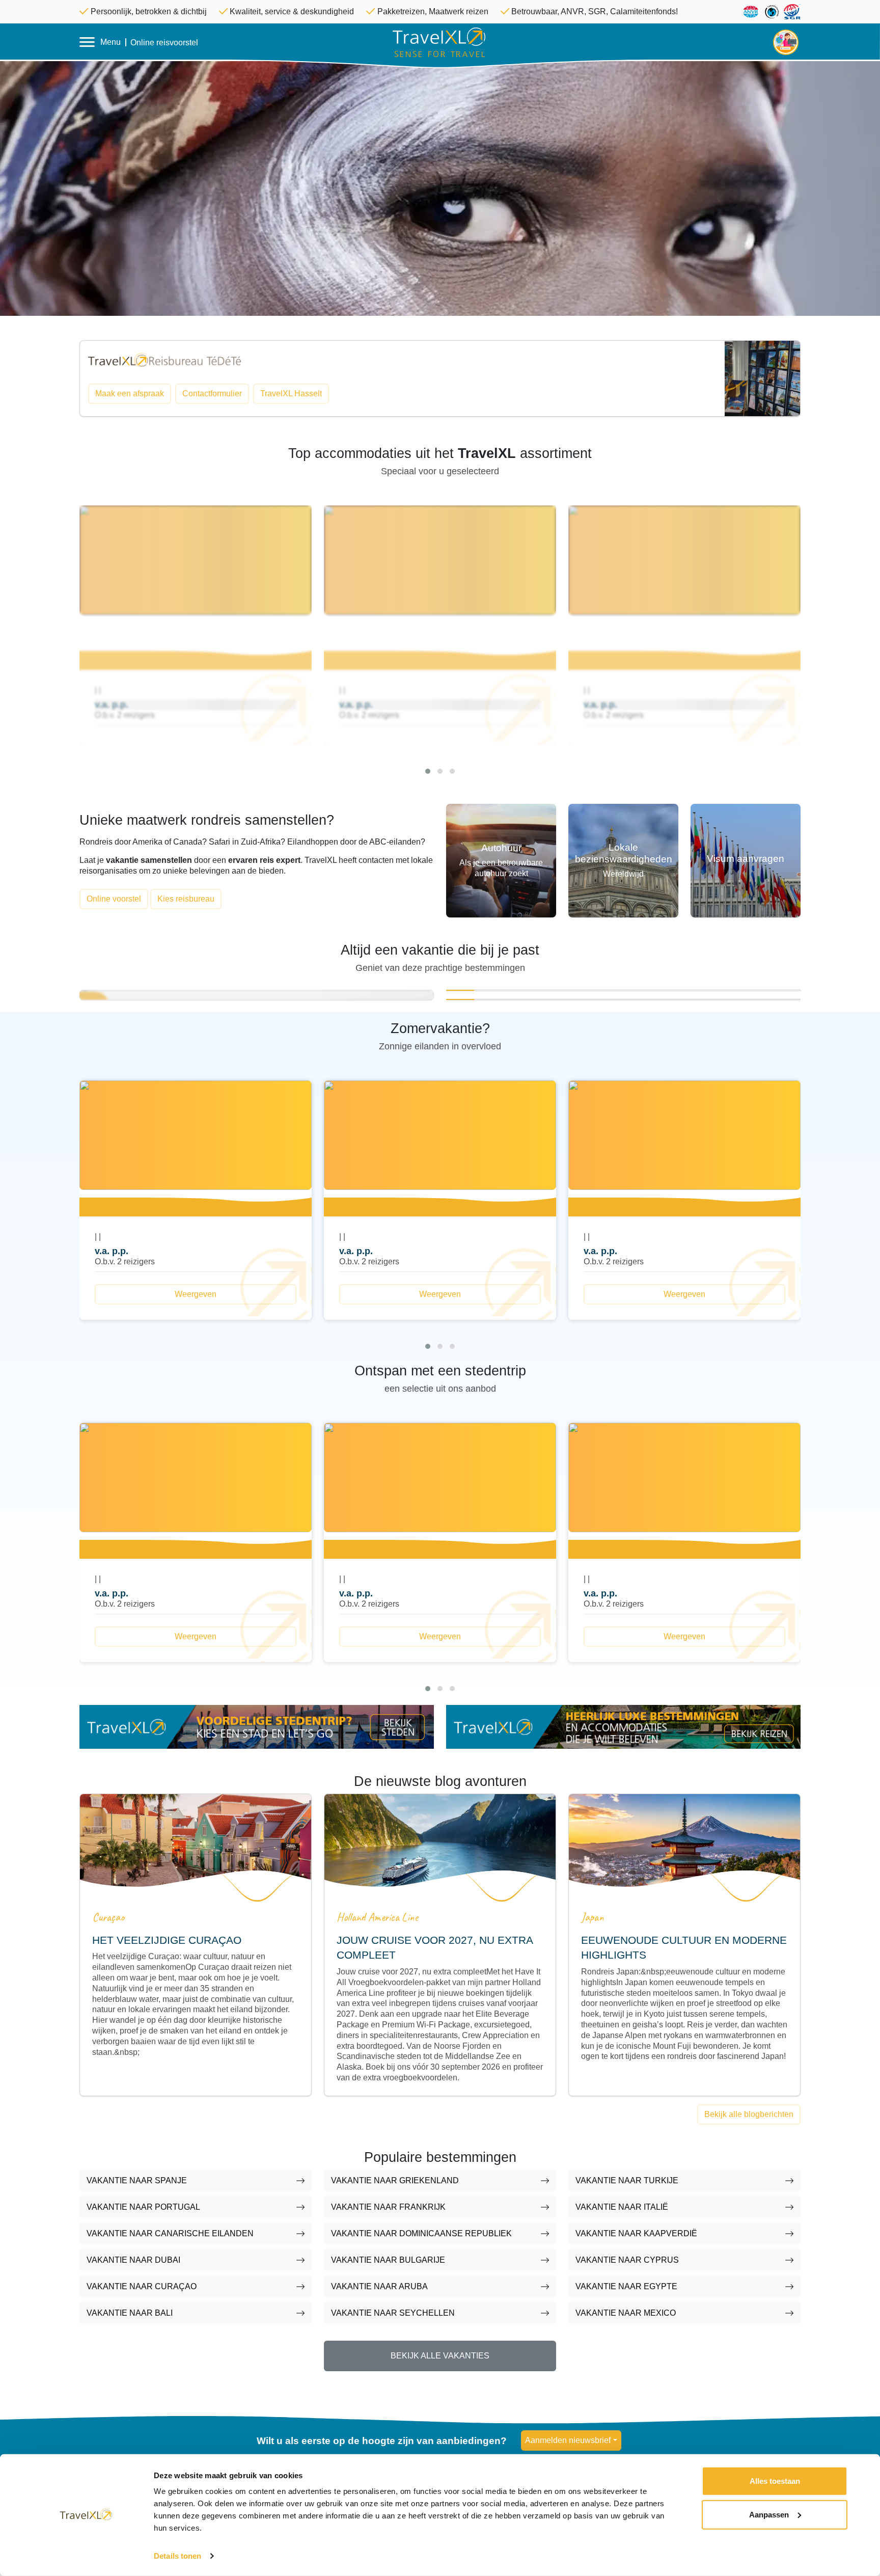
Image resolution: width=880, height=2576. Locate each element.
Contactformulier (212, 394)
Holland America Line (377, 1917)
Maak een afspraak (130, 394)
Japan (593, 1917)
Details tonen (177, 2556)
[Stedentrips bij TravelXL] (257, 1726)
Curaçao (108, 1917)
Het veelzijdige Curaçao (167, 1940)
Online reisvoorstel (164, 43)
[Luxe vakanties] (623, 1726)
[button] (428, 771)
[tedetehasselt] (164, 359)
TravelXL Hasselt (291, 394)
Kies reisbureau (186, 899)
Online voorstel (114, 899)
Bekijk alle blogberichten (749, 2114)
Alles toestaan (775, 2481)
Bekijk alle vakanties (440, 2356)
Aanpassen (769, 2514)
